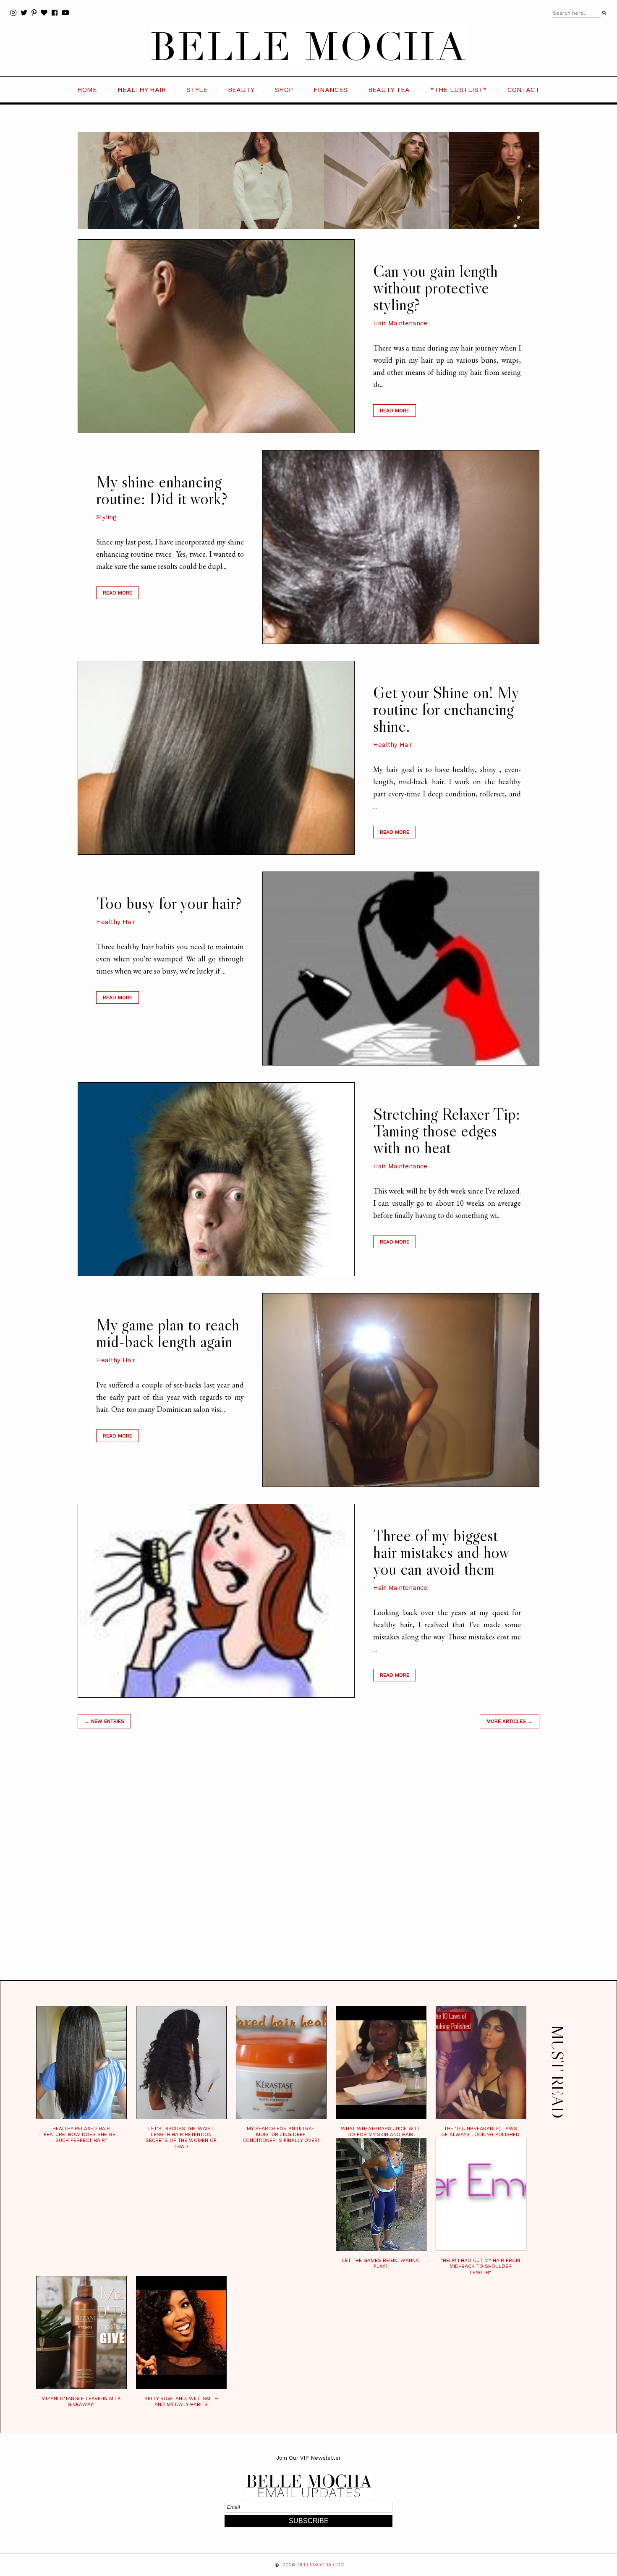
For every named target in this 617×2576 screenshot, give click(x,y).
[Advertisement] (308, 1865)
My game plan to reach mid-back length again (168, 1333)
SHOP (284, 90)
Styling (106, 517)
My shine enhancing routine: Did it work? (162, 490)
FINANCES (331, 90)
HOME (87, 90)
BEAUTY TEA (389, 90)
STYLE (197, 90)
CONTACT (524, 90)
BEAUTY (241, 90)
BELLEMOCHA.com (321, 2565)
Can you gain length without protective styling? (435, 288)
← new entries (104, 1721)
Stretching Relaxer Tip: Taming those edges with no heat (447, 1131)
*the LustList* (459, 90)
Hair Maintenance (400, 323)
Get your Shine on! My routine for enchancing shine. (446, 709)
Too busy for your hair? (169, 903)
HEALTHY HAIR (142, 90)
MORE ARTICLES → (510, 1721)
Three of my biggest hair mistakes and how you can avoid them (441, 1552)
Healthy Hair (393, 745)
